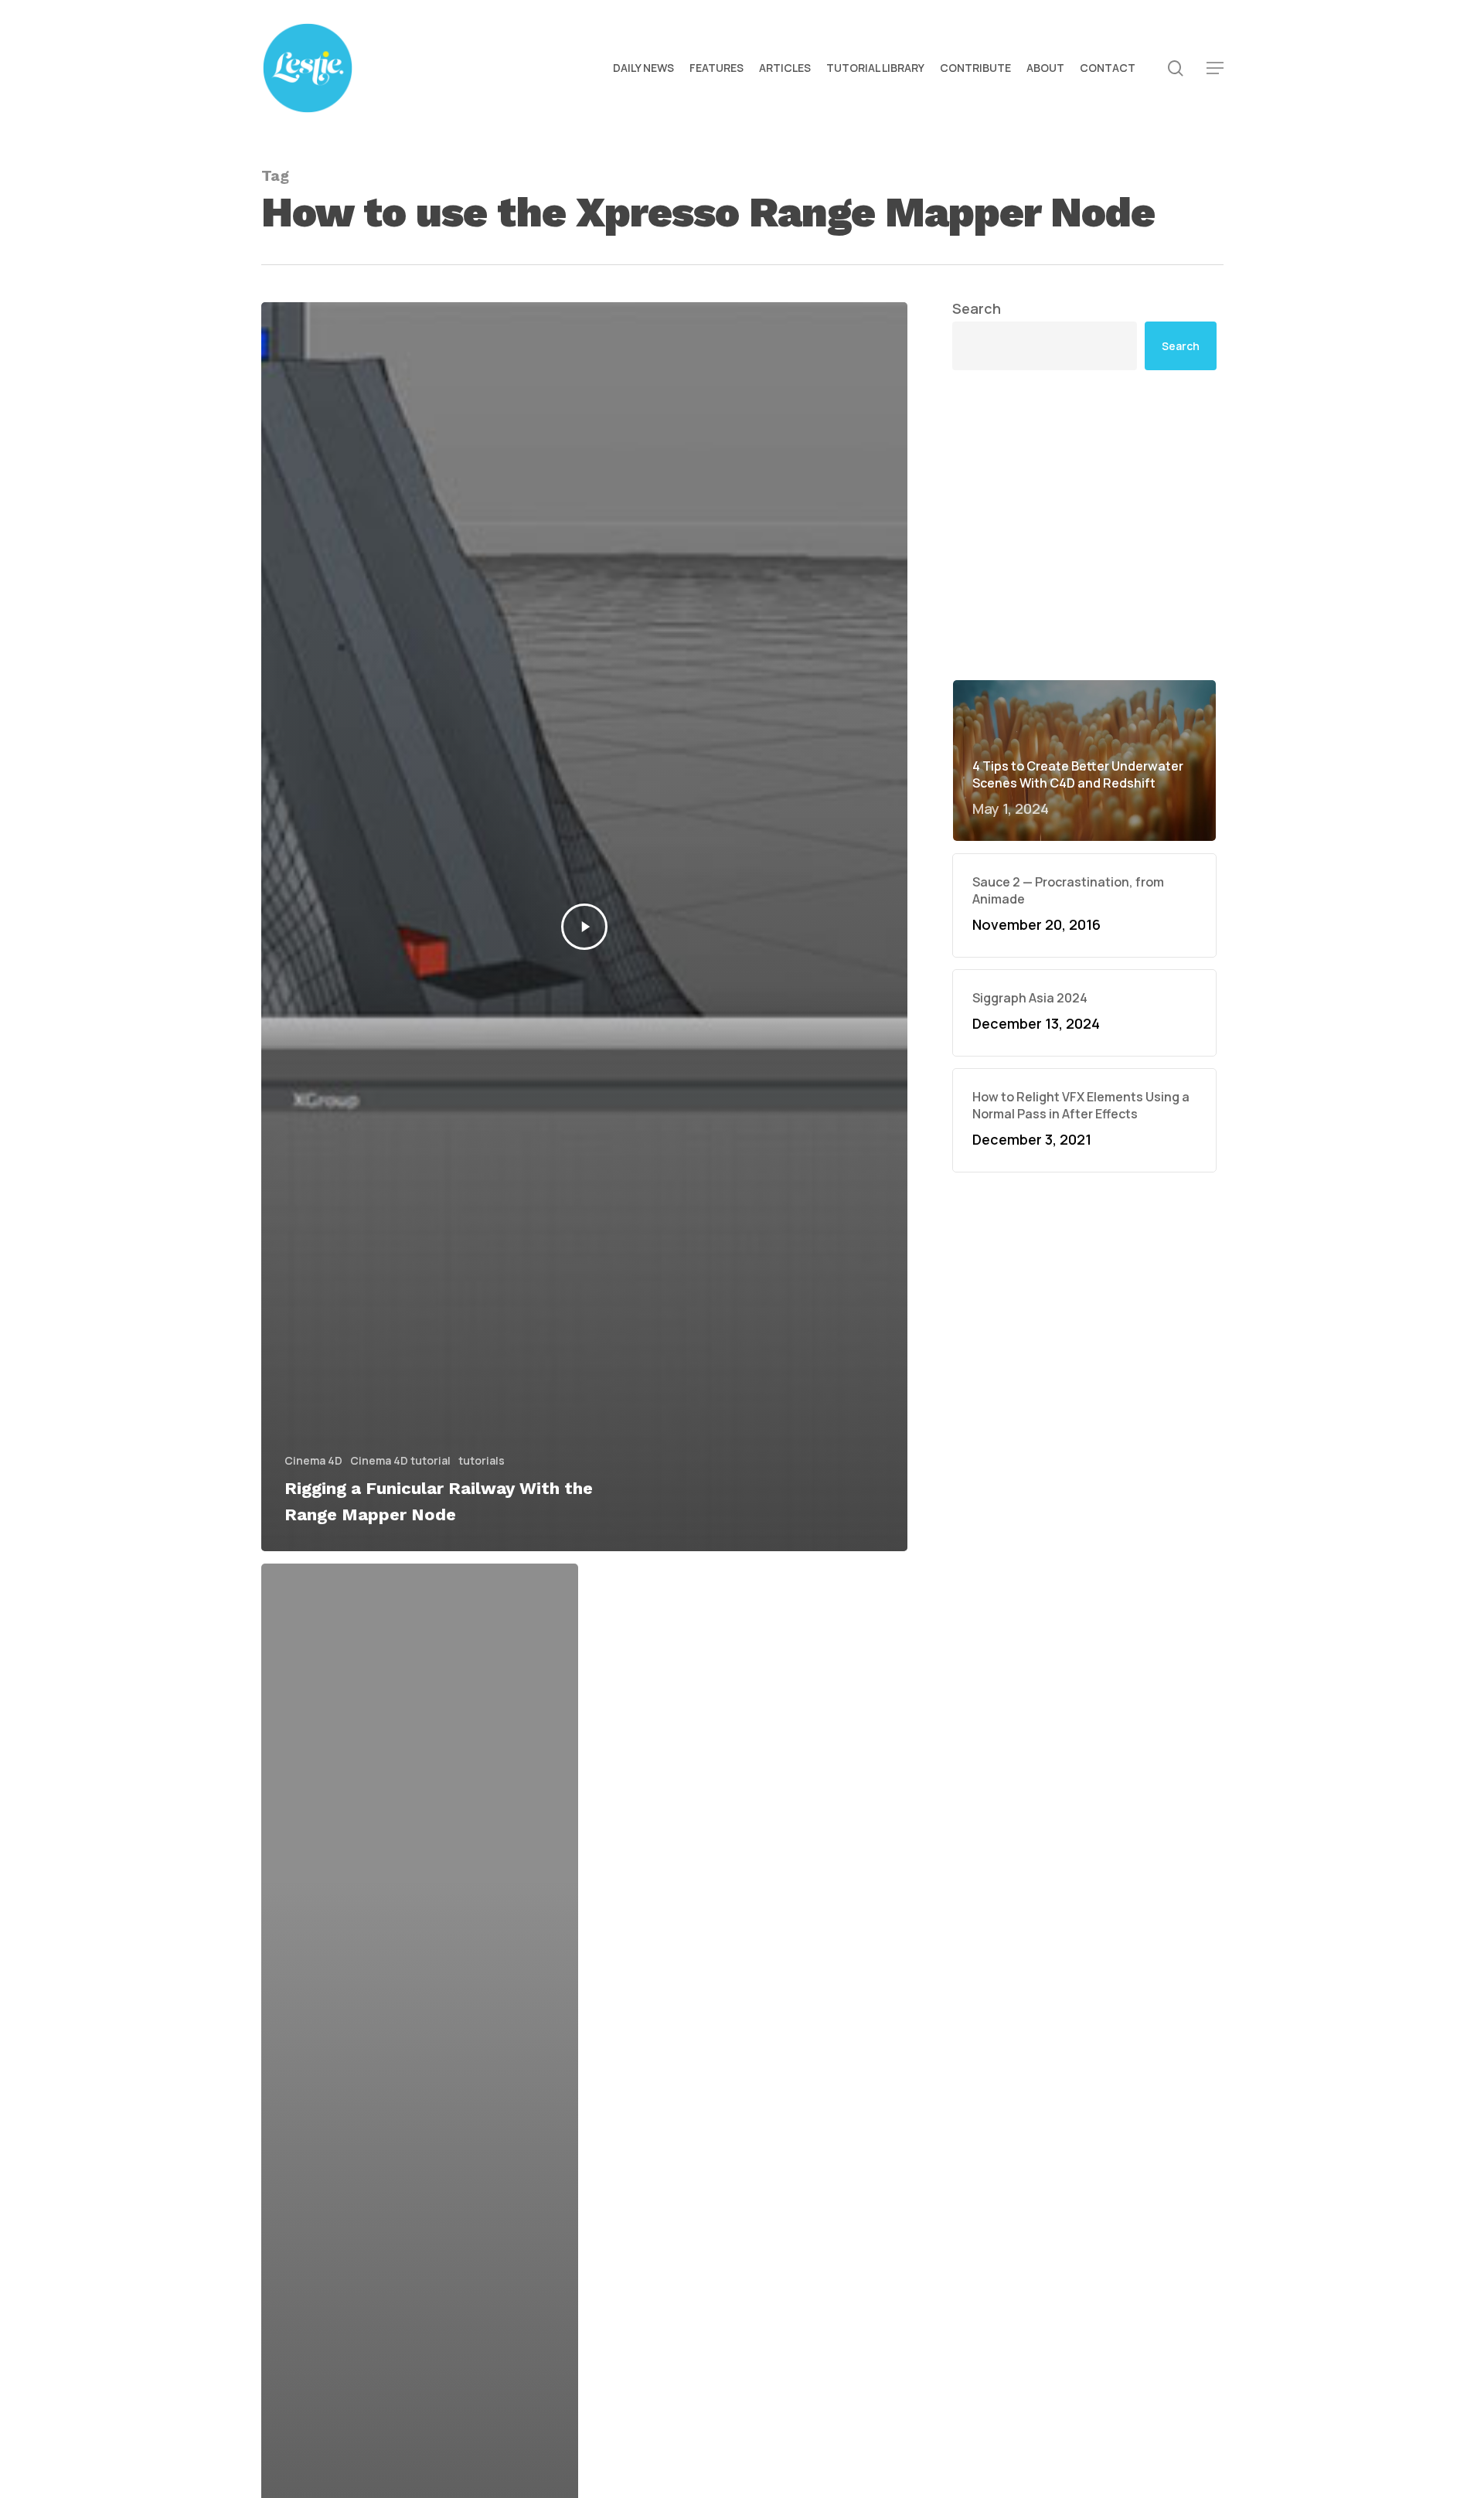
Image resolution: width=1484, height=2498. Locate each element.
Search (977, 308)
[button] (1215, 68)
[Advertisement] (1084, 525)
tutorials (482, 1460)
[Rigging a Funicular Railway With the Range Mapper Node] (585, 927)
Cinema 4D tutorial (400, 1460)
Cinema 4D (313, 1460)
